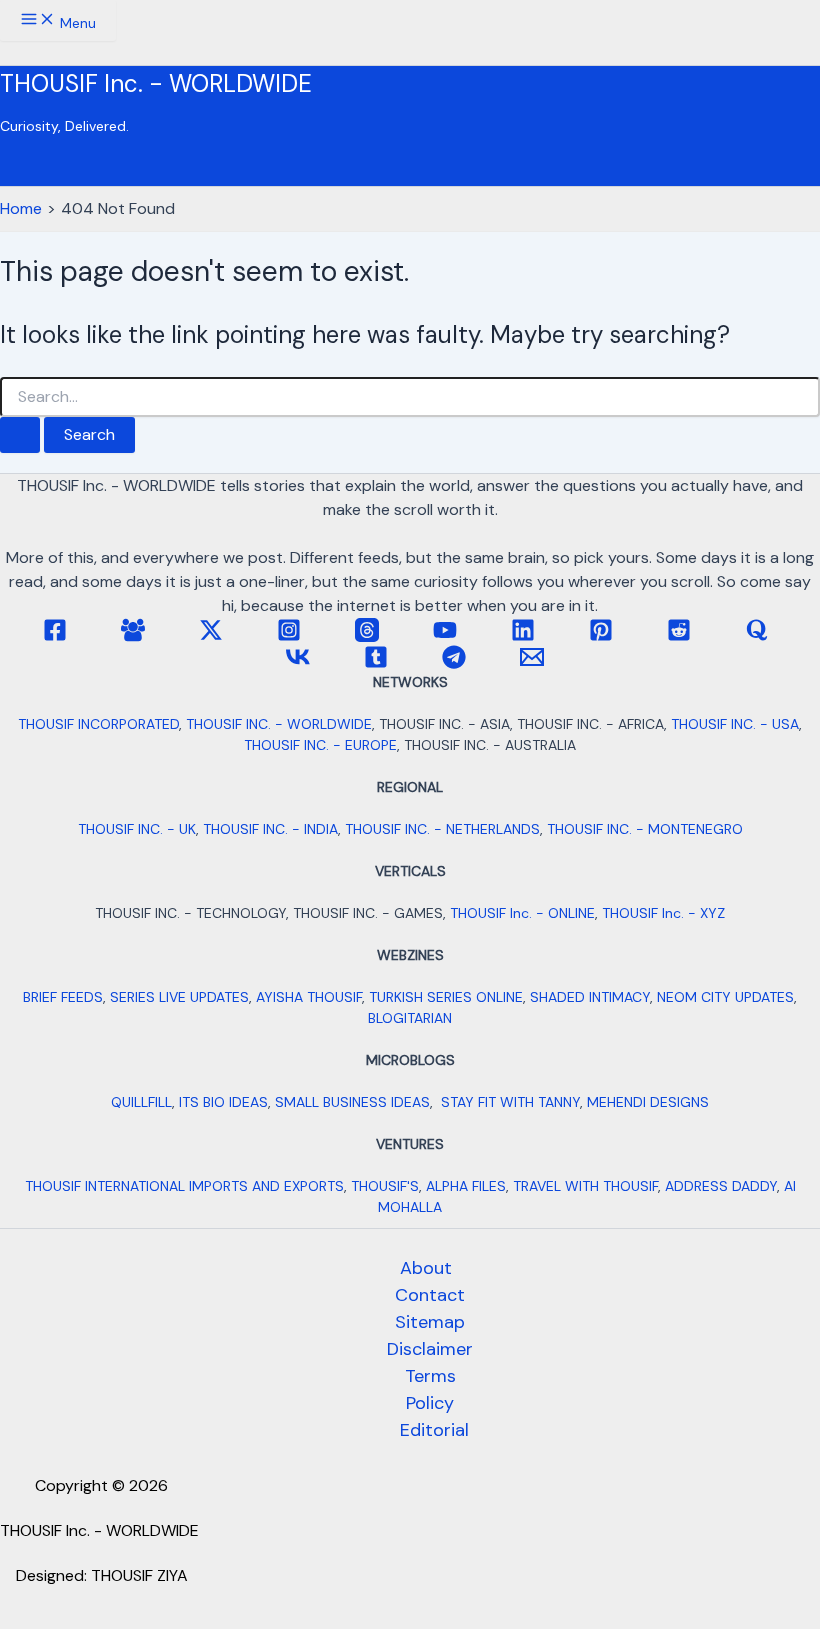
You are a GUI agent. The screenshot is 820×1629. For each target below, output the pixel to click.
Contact (430, 1295)
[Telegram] (454, 663)
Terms (430, 1376)
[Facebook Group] (133, 636)
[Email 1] (532, 663)
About (426, 1268)
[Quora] (757, 636)
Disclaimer (430, 1349)
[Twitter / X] (211, 636)
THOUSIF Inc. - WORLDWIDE (156, 83)
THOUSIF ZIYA (139, 1575)
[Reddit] (679, 636)
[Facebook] (55, 636)
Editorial (434, 1430)
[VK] (298, 663)
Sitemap (430, 1322)
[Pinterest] (601, 636)
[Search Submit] (20, 435)
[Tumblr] (376, 663)
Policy (430, 1403)
